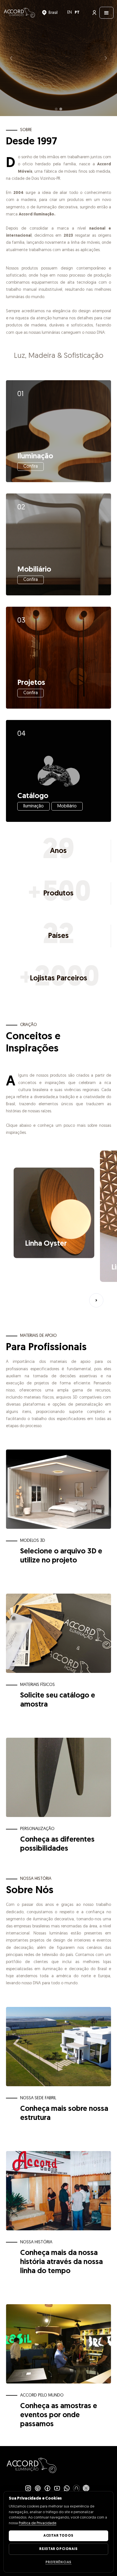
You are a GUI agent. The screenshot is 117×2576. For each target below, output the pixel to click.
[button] (49, 13)
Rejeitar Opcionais (58, 2549)
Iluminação (34, 806)
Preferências (58, 2562)
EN (70, 13)
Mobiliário (67, 806)
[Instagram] (28, 2488)
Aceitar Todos (58, 2536)
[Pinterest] (38, 2488)
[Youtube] (57, 2488)
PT (77, 13)
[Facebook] (47, 2488)
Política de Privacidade (37, 2523)
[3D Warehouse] (86, 2488)
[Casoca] (76, 2488)
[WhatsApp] (67, 2488)
